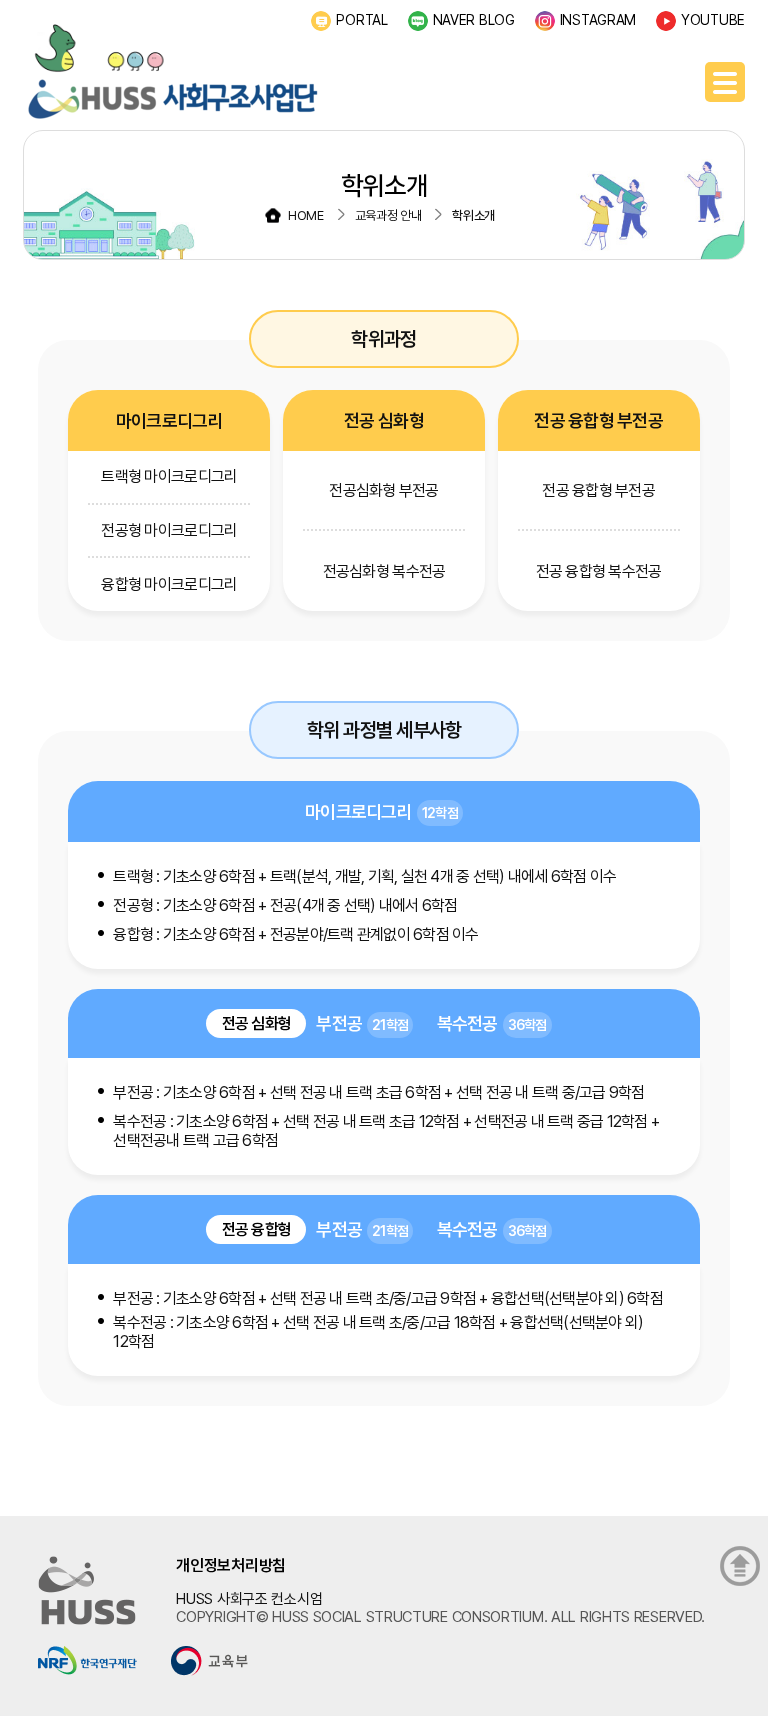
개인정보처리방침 (231, 1565)
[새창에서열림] (87, 1659)
